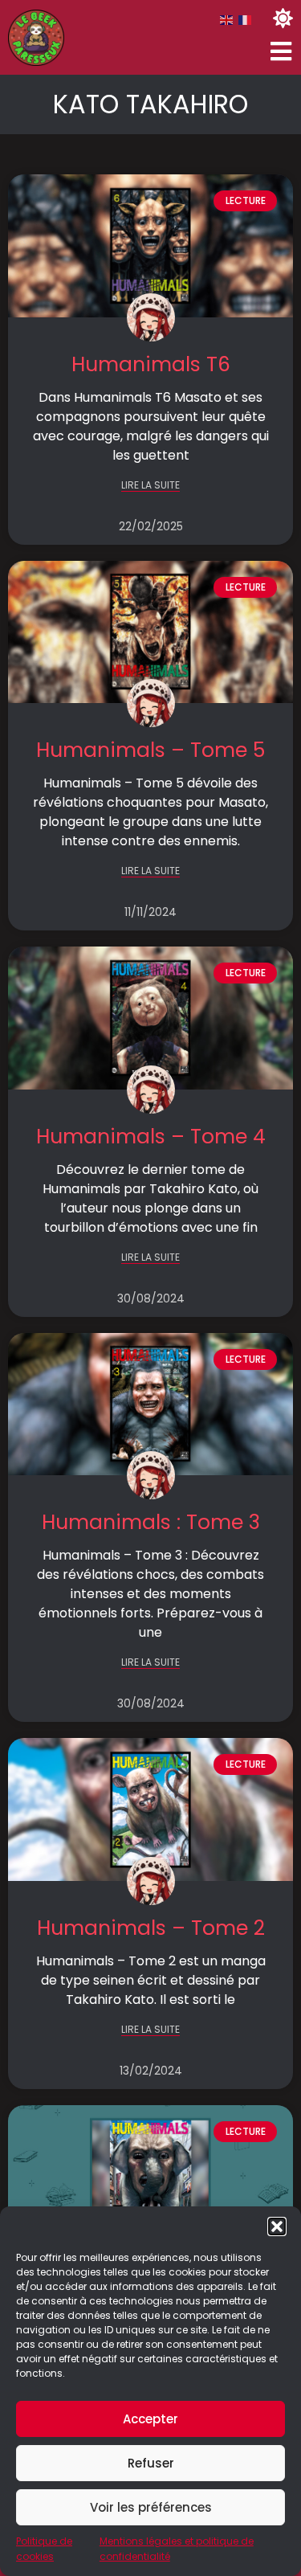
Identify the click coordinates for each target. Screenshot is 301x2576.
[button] (277, 2226)
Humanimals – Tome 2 (151, 1928)
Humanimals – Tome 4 (151, 1137)
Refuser (151, 2463)
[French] (246, 20)
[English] (227, 20)
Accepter (150, 2419)
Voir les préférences (151, 2507)
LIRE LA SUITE (150, 486)
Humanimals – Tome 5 (150, 750)
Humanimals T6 (151, 364)
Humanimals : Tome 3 (151, 1522)
